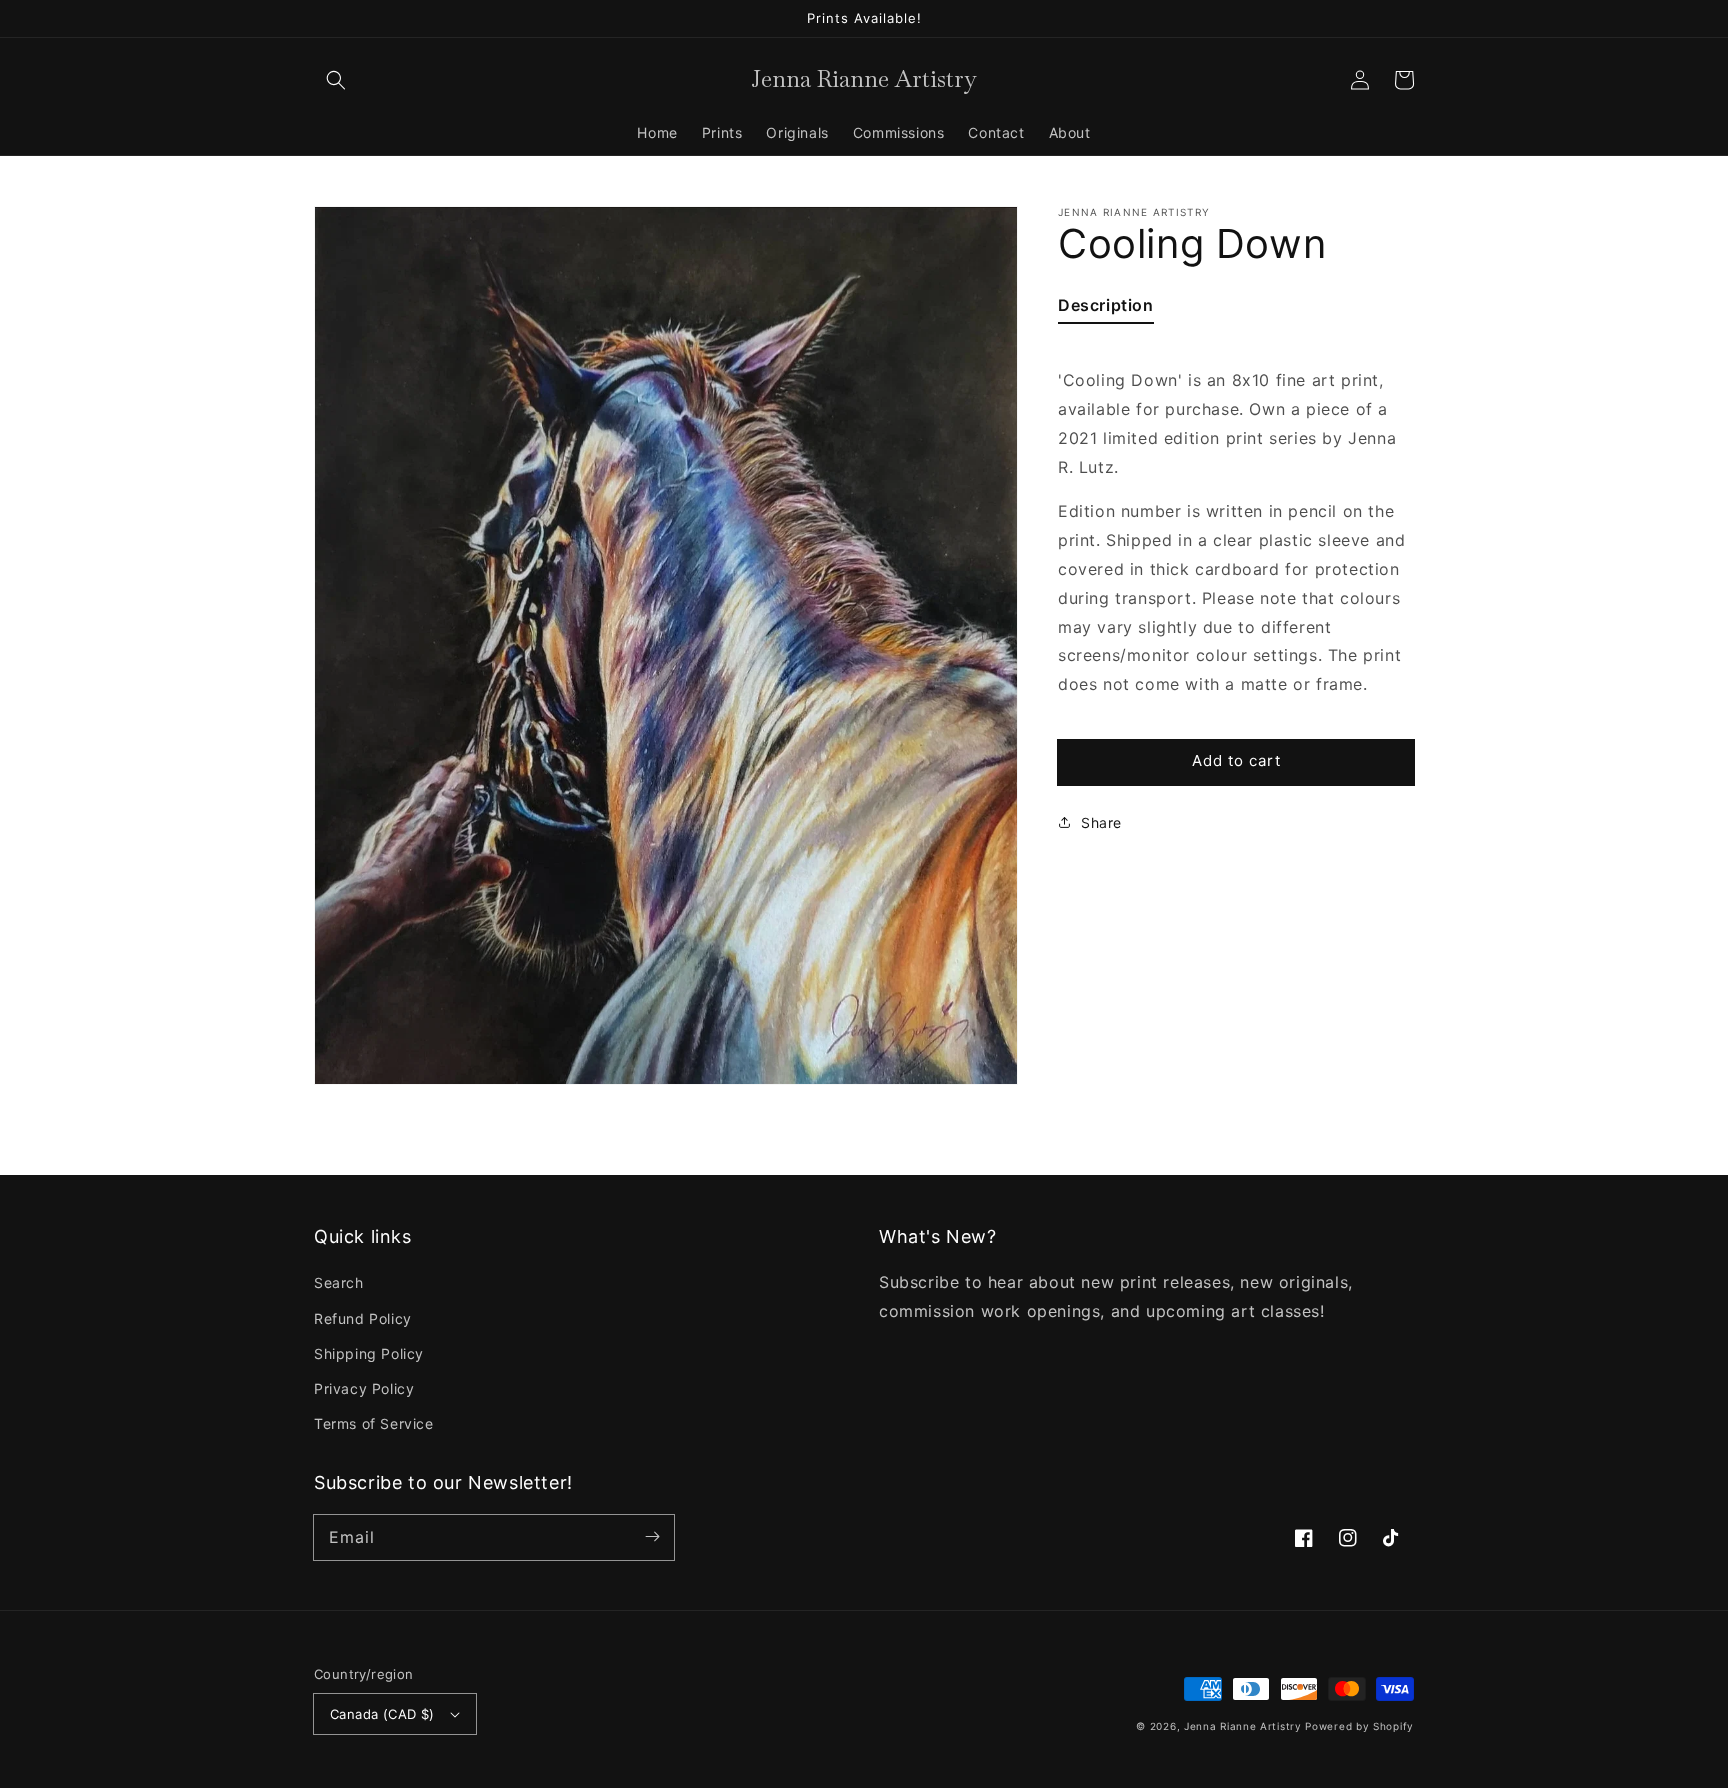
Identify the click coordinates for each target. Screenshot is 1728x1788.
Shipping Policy (369, 1353)
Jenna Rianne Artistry (1243, 1726)
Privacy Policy (364, 1388)
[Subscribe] (652, 1537)
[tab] (1106, 309)
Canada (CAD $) (382, 1714)
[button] (336, 80)
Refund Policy (363, 1318)
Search (339, 1282)
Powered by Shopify (1359, 1726)
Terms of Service (374, 1423)
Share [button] (1101, 821)
